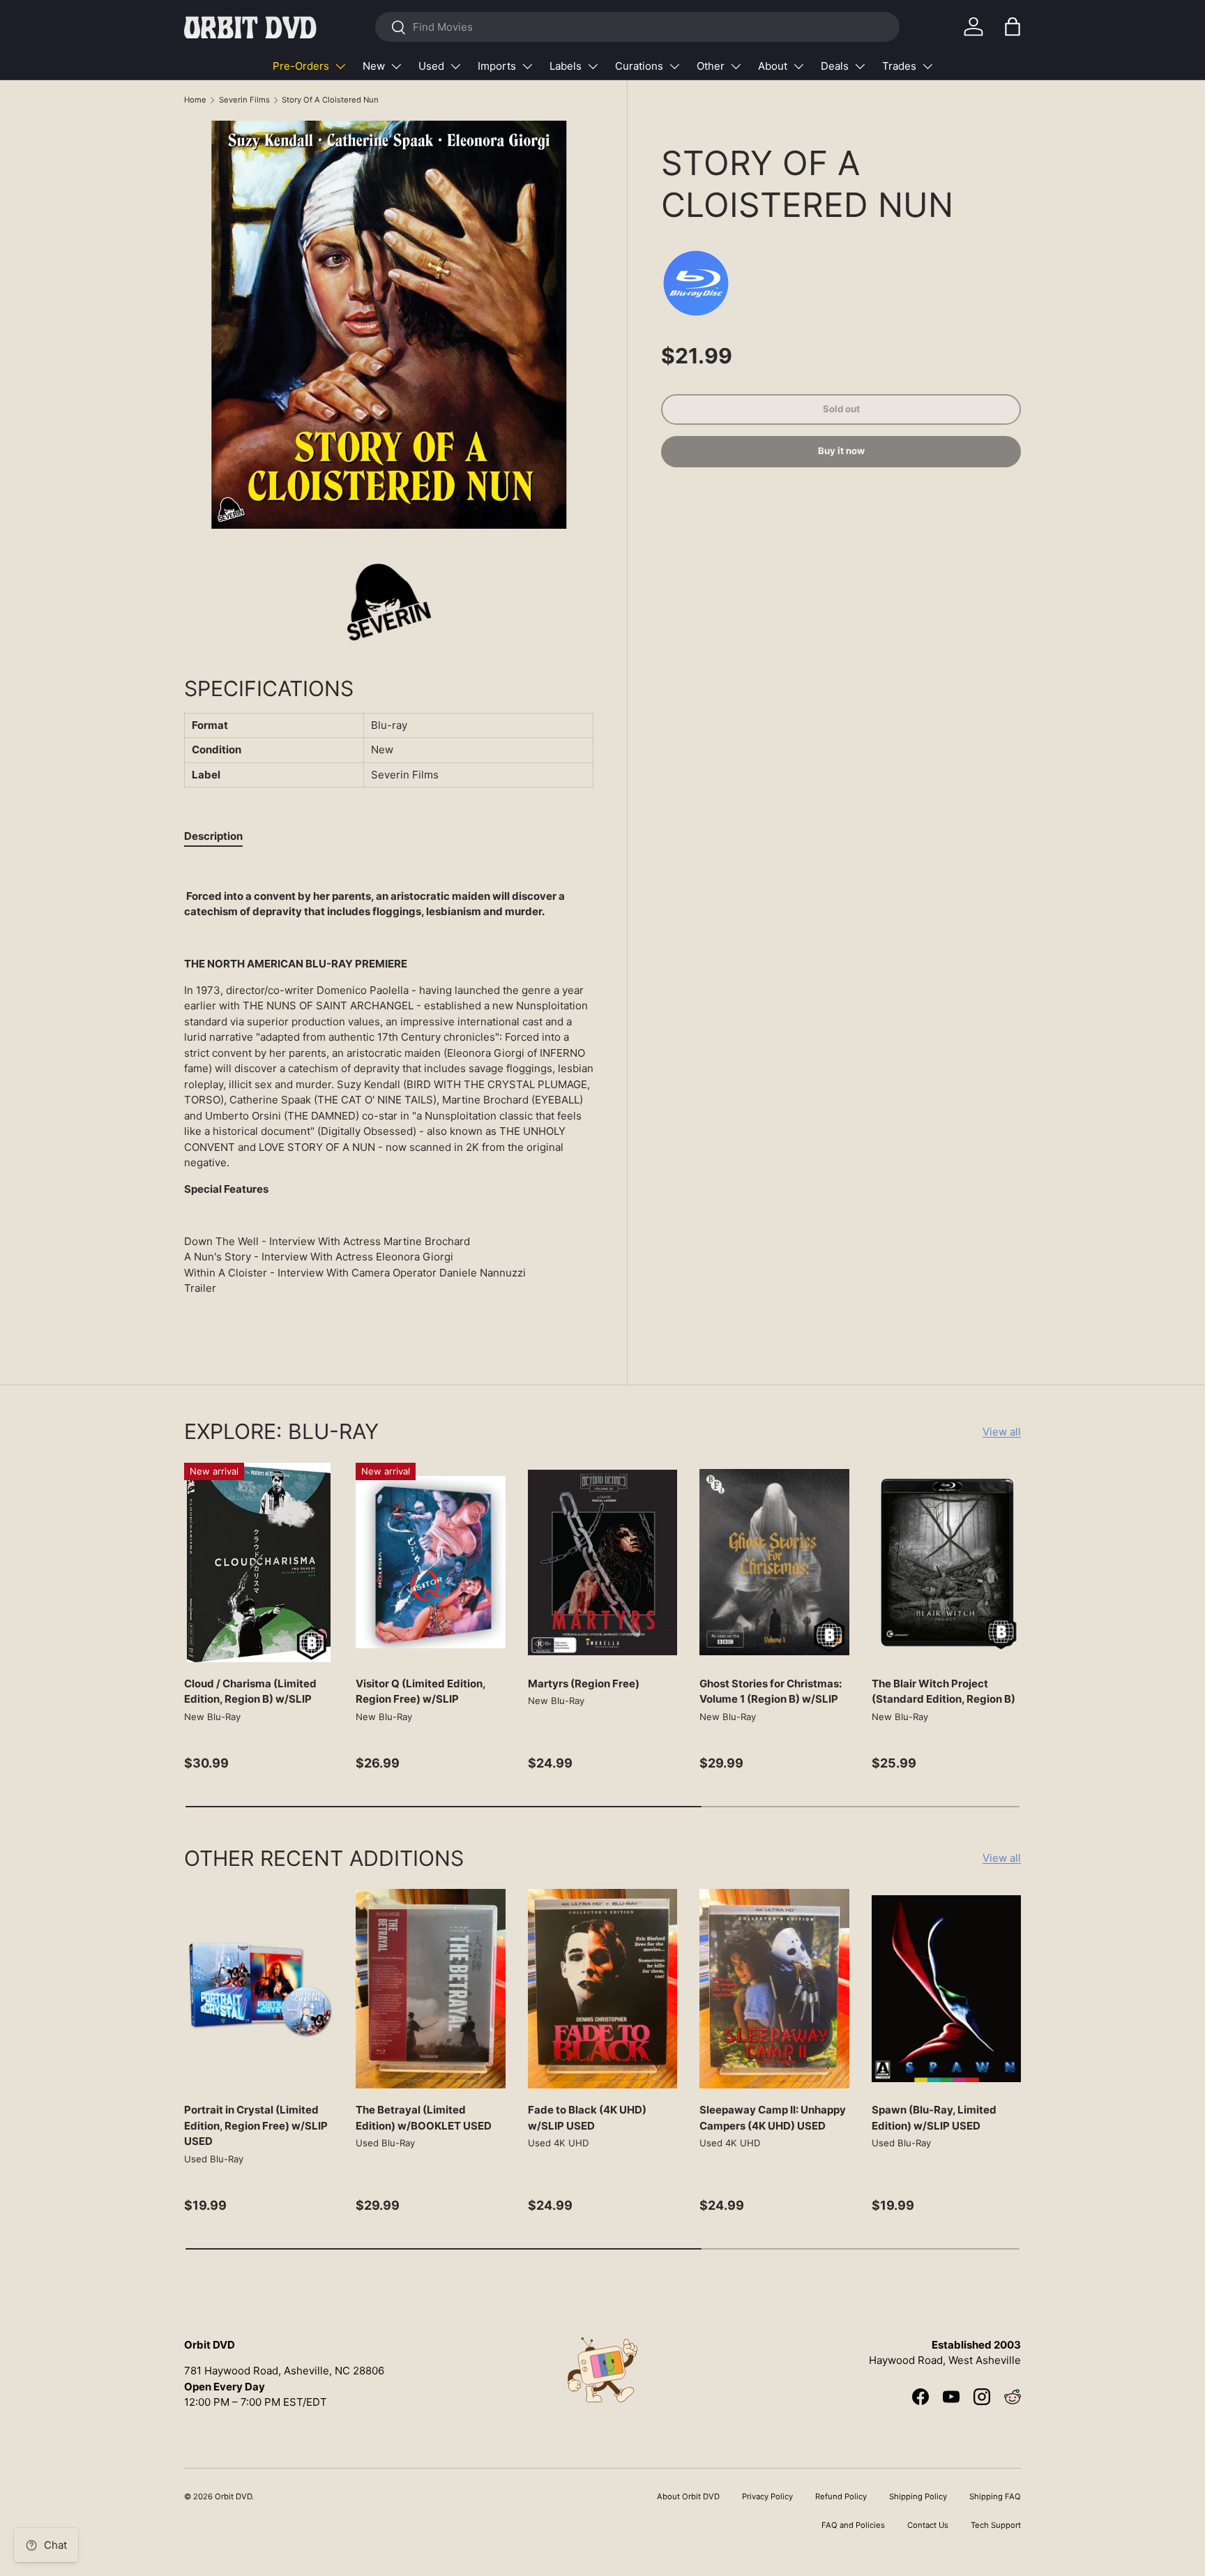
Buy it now (841, 451)
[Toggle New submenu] (396, 66)
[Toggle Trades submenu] (927, 66)
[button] (1013, 27)
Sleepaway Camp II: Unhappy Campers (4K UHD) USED (773, 2118)
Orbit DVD (233, 2496)
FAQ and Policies (853, 2525)
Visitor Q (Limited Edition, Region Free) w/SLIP (420, 1692)
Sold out (841, 409)
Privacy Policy (767, 2496)
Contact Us (928, 2525)
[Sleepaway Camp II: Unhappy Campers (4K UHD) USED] (774, 1989)
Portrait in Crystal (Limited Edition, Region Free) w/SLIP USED (256, 2125)
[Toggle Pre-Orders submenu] (340, 66)
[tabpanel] (389, 1092)
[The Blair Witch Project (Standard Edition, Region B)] (946, 1562)
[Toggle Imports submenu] (527, 66)
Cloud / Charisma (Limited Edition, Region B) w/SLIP (250, 1692)
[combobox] (637, 27)
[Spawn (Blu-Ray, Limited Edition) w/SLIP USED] (946, 1989)
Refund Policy (841, 2496)
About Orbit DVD (688, 2496)
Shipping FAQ (995, 2496)
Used (431, 66)
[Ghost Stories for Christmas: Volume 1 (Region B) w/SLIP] (774, 1562)
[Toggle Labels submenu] (593, 66)
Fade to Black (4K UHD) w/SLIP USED (587, 2118)
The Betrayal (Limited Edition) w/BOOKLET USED (424, 2118)
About (773, 66)
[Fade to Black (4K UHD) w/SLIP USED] (602, 1989)
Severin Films (244, 100)
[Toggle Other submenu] (736, 66)
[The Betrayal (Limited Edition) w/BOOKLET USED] (430, 1989)
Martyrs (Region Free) (584, 1684)
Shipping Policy (918, 2496)
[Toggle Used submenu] (455, 66)
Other (711, 66)
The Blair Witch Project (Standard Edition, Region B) (943, 1692)
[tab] (213, 836)
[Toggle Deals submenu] (860, 66)
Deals (835, 66)
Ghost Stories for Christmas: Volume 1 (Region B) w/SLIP (771, 1692)
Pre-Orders (301, 66)
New (374, 66)
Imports (497, 66)
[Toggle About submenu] (798, 66)
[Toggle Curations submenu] (674, 66)
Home (195, 100)
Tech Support (996, 2525)
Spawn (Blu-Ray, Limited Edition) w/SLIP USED (934, 2118)
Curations (639, 66)
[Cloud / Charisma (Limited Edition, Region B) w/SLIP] (259, 1562)
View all (1002, 1432)
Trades (899, 66)
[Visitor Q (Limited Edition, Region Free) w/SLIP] (430, 1562)
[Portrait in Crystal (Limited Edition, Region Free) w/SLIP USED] (259, 1989)
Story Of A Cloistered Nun (330, 100)
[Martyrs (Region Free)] (602, 1562)
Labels (566, 66)
